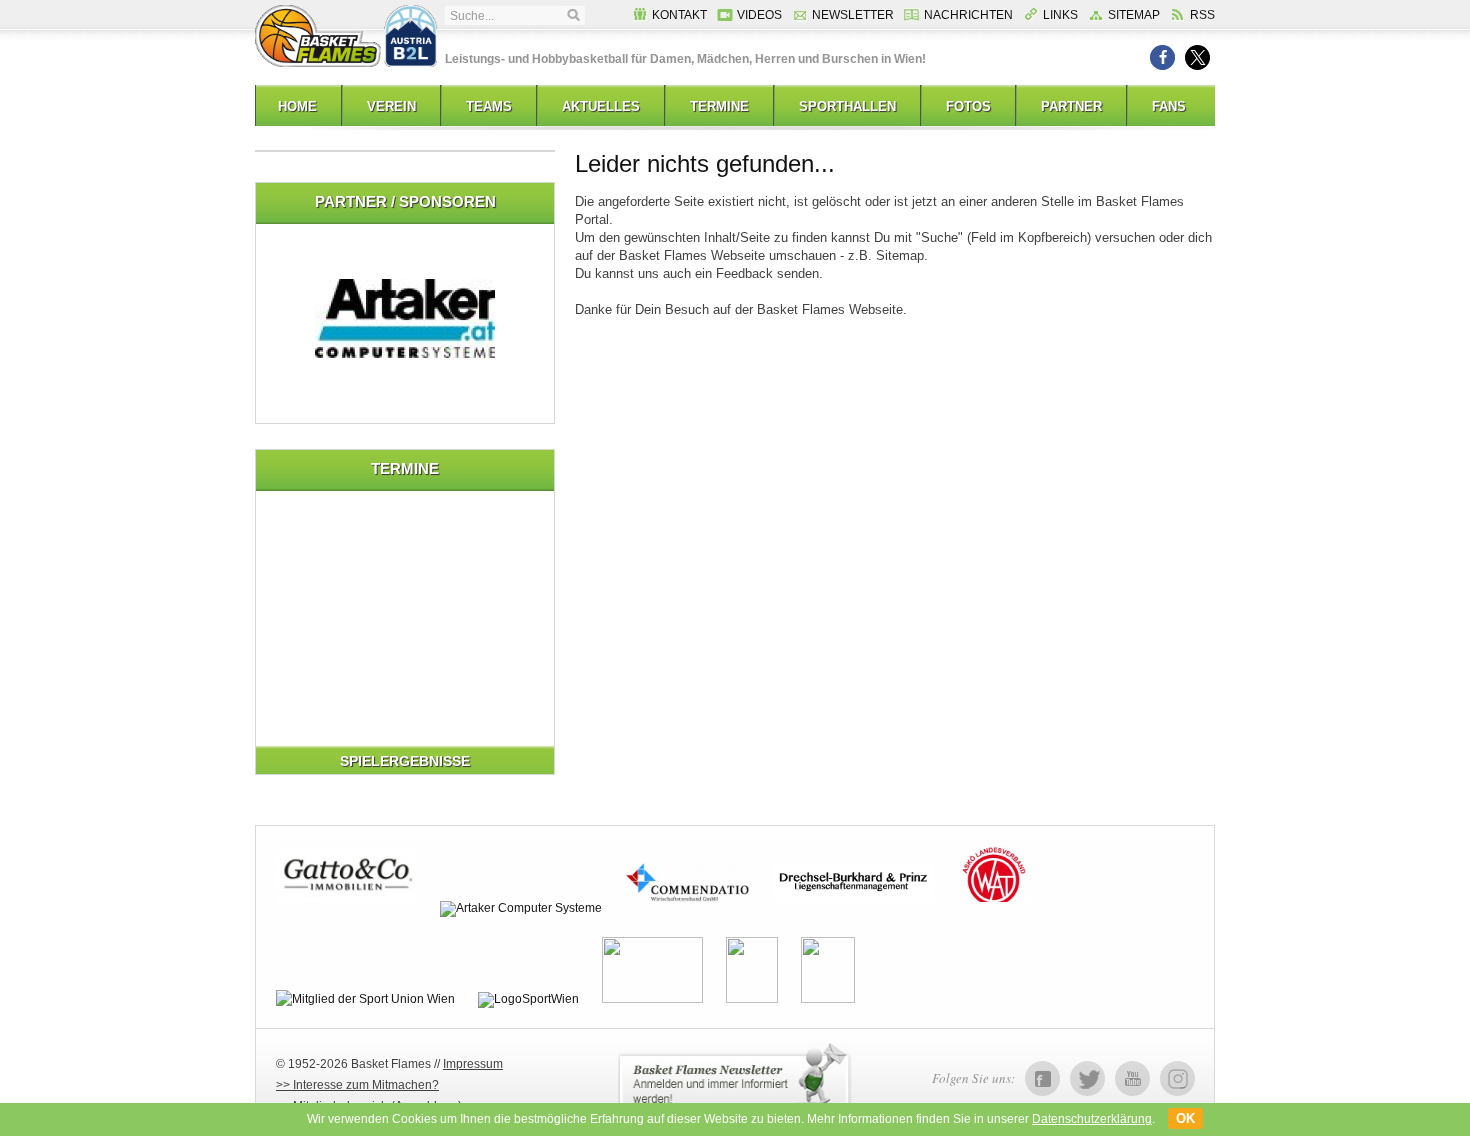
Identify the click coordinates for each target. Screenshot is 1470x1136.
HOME (297, 106)
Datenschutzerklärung (1092, 1119)
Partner (1071, 106)
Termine (719, 106)
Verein (391, 106)
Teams (489, 106)
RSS (1202, 15)
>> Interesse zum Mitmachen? (357, 1085)
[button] (1162, 57)
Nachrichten (968, 15)
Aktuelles (601, 106)
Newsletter (853, 15)
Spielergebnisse (405, 761)
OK (1185, 1118)
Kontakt (679, 15)
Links (1060, 15)
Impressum (473, 1064)
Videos (759, 15)
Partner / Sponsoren (405, 201)
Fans (1169, 106)
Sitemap (1134, 15)
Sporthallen (847, 106)
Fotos (968, 106)
